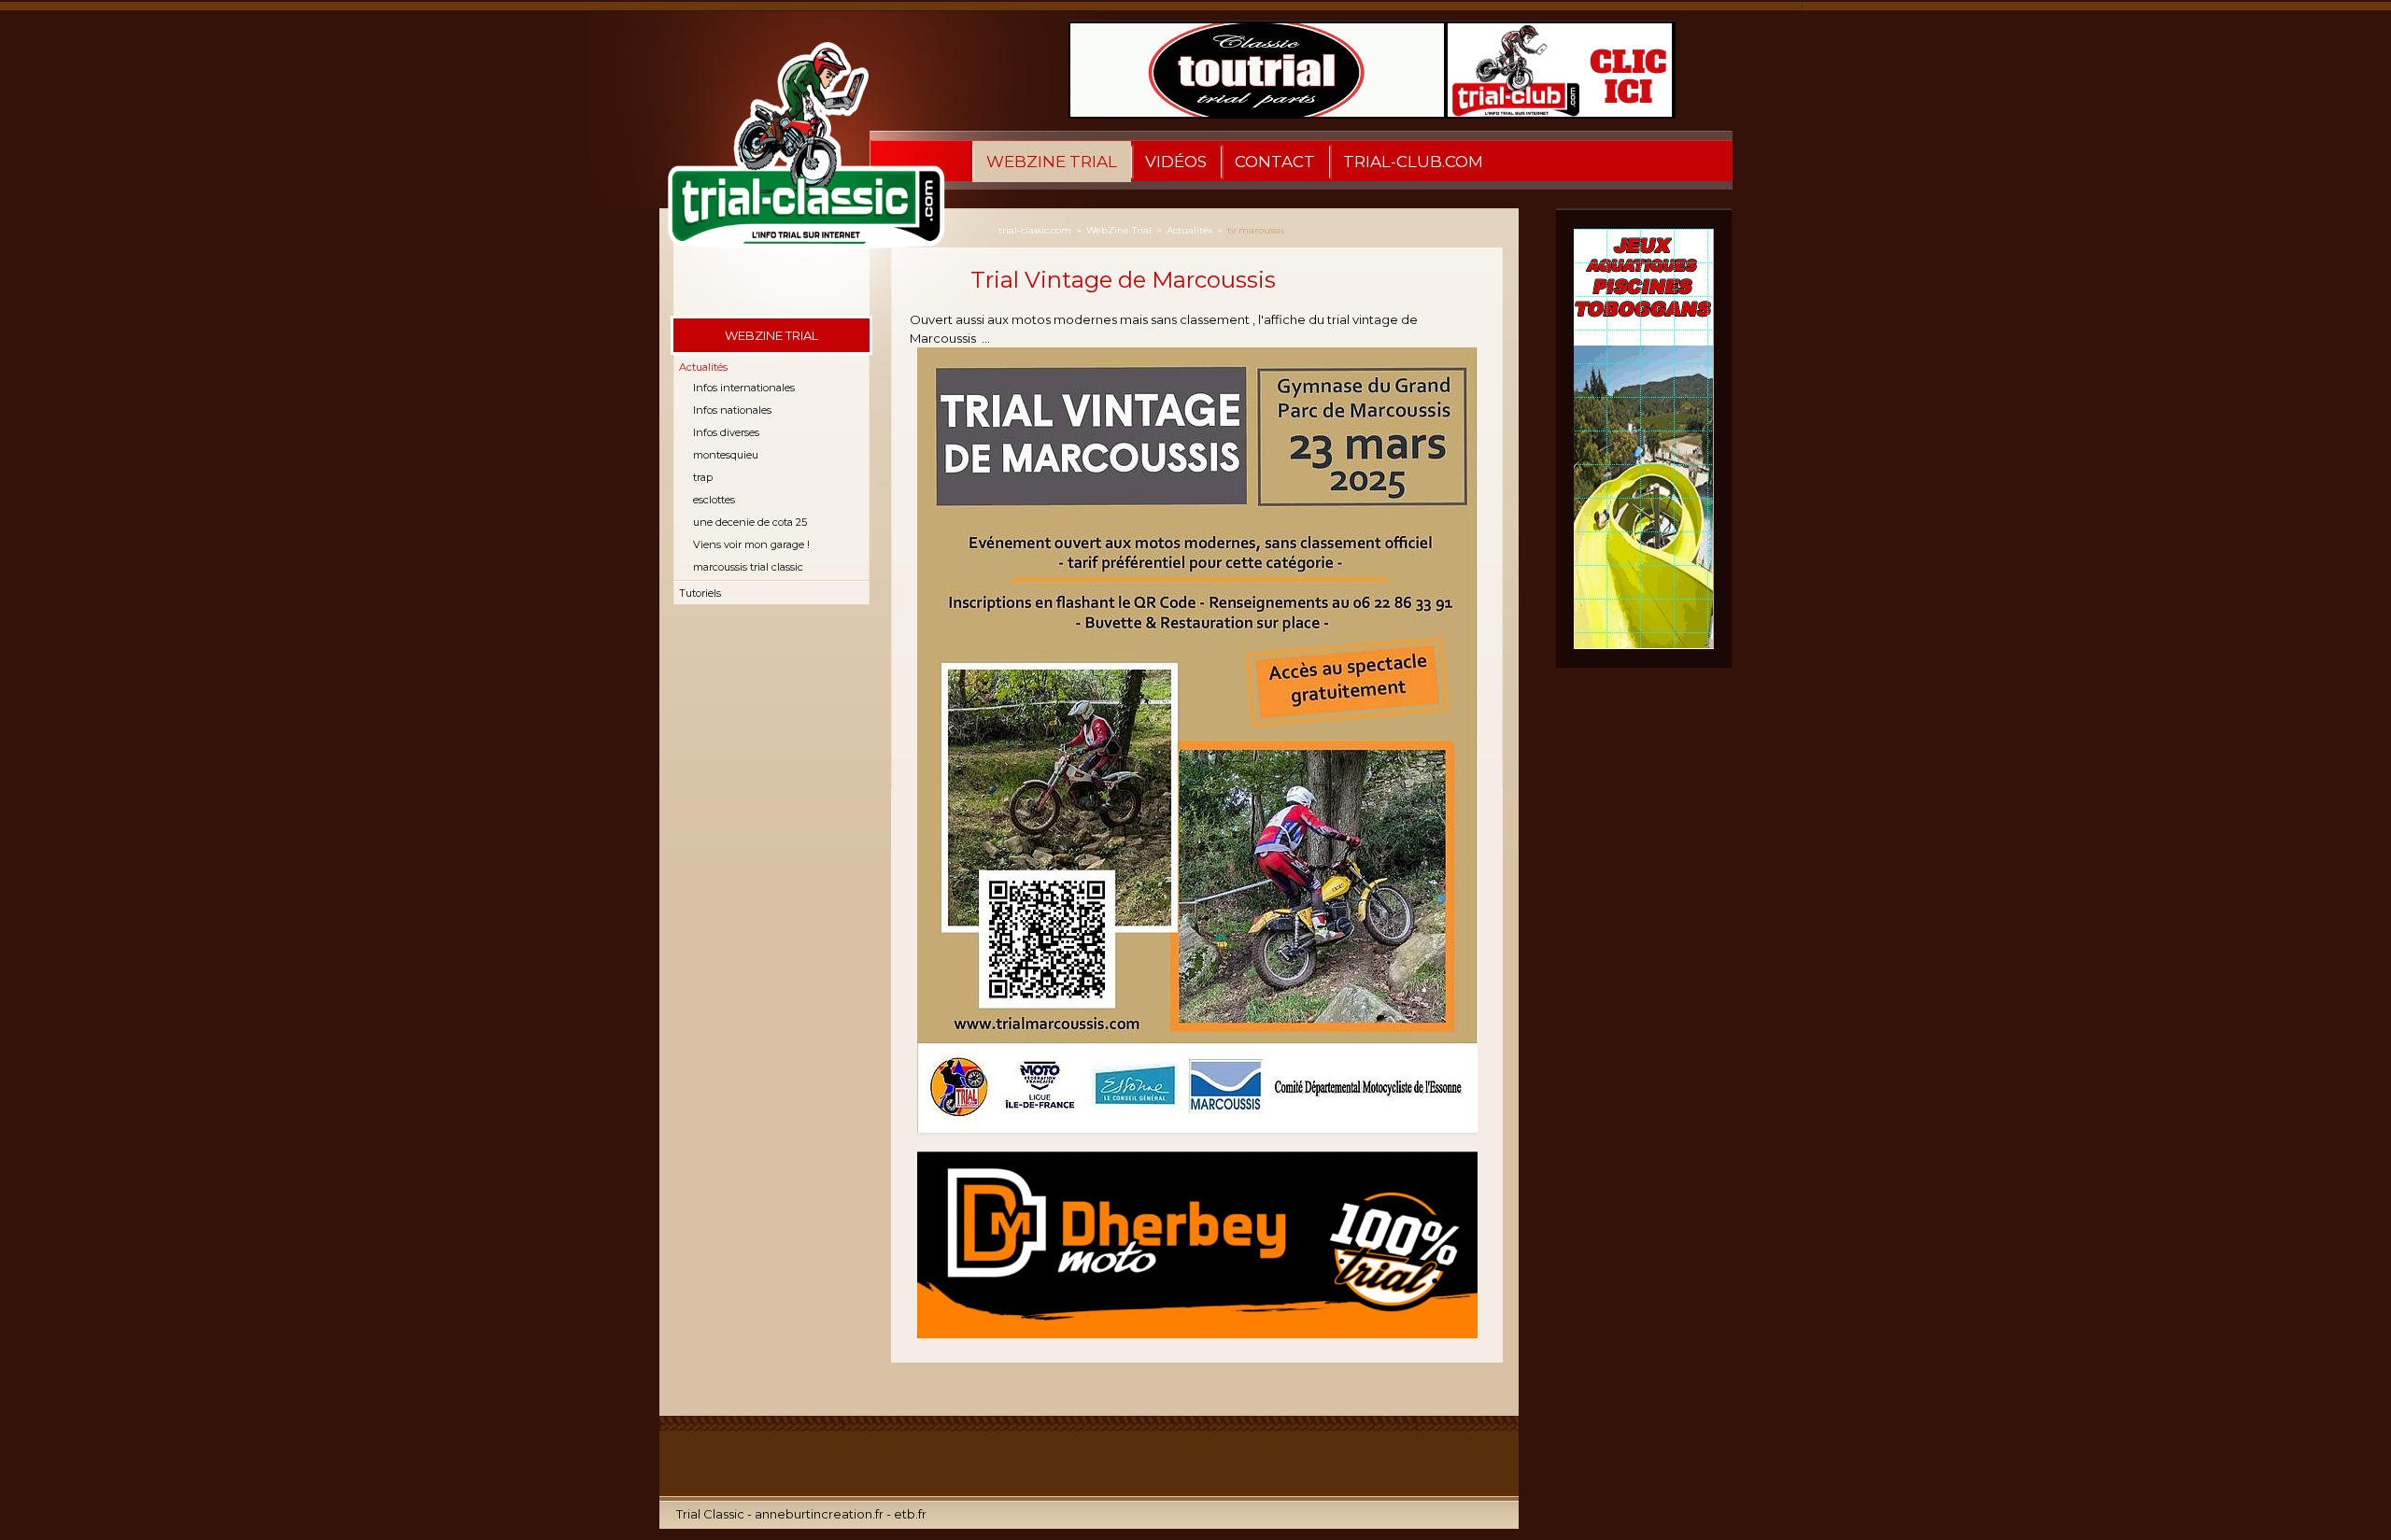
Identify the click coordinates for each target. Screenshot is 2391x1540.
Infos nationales (732, 410)
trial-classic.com (1035, 230)
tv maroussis (1256, 230)
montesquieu (726, 455)
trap (703, 477)
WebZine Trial (1052, 162)
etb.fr (910, 1514)
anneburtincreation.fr (819, 1514)
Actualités (703, 367)
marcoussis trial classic (748, 567)
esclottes (714, 500)
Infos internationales (744, 388)
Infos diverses (726, 432)
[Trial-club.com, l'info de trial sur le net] (795, 162)
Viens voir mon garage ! (751, 544)
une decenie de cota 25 (750, 522)
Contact (1275, 162)
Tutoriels (700, 593)
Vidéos (1176, 162)
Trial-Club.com (1413, 162)
